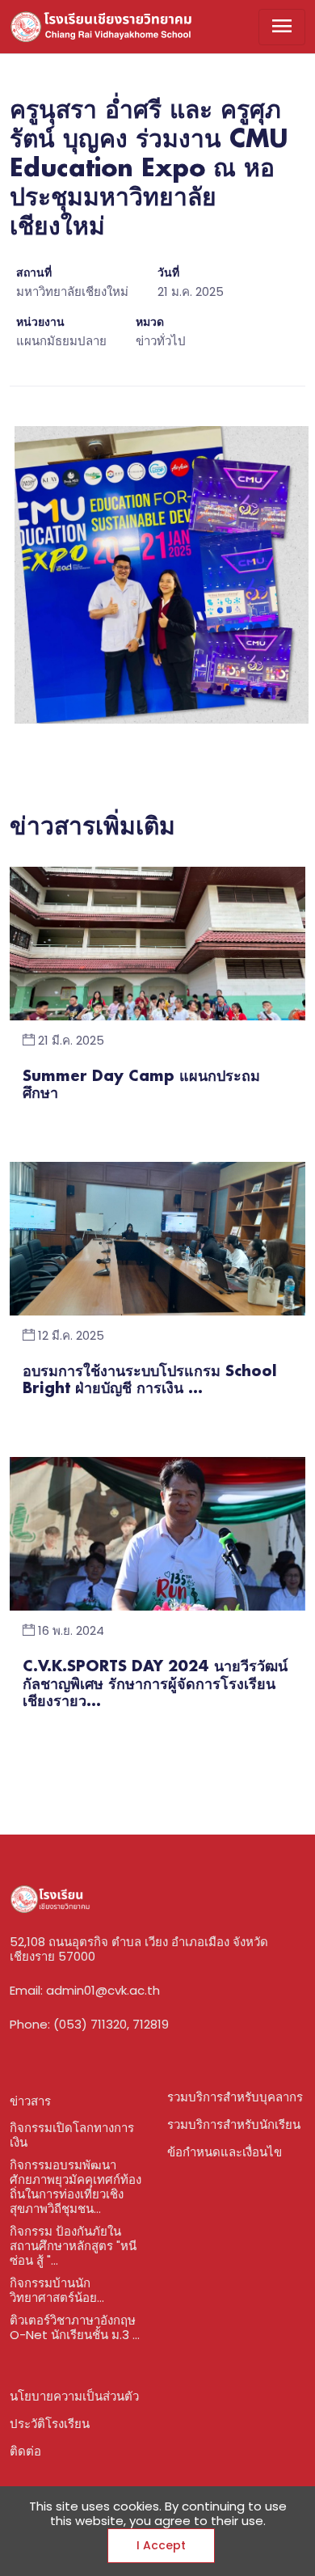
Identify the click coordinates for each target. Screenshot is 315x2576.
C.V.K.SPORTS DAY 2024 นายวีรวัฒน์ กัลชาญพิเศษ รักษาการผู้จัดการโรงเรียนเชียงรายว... (155, 1685)
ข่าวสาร (30, 2101)
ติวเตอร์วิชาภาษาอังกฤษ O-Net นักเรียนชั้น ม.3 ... (75, 2327)
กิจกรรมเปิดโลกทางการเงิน (72, 2135)
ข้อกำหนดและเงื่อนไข (225, 2152)
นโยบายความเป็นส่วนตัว (74, 2396)
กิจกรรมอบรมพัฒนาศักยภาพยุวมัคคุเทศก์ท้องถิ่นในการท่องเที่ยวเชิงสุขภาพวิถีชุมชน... (76, 2187)
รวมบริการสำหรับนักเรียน (234, 2124)
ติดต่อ (25, 2451)
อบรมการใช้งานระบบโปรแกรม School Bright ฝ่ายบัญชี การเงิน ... (150, 1381)
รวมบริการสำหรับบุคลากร (235, 2097)
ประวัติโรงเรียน (50, 2424)
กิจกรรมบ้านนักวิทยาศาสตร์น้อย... (57, 2290)
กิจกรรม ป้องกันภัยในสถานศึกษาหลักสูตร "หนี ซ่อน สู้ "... (73, 2246)
